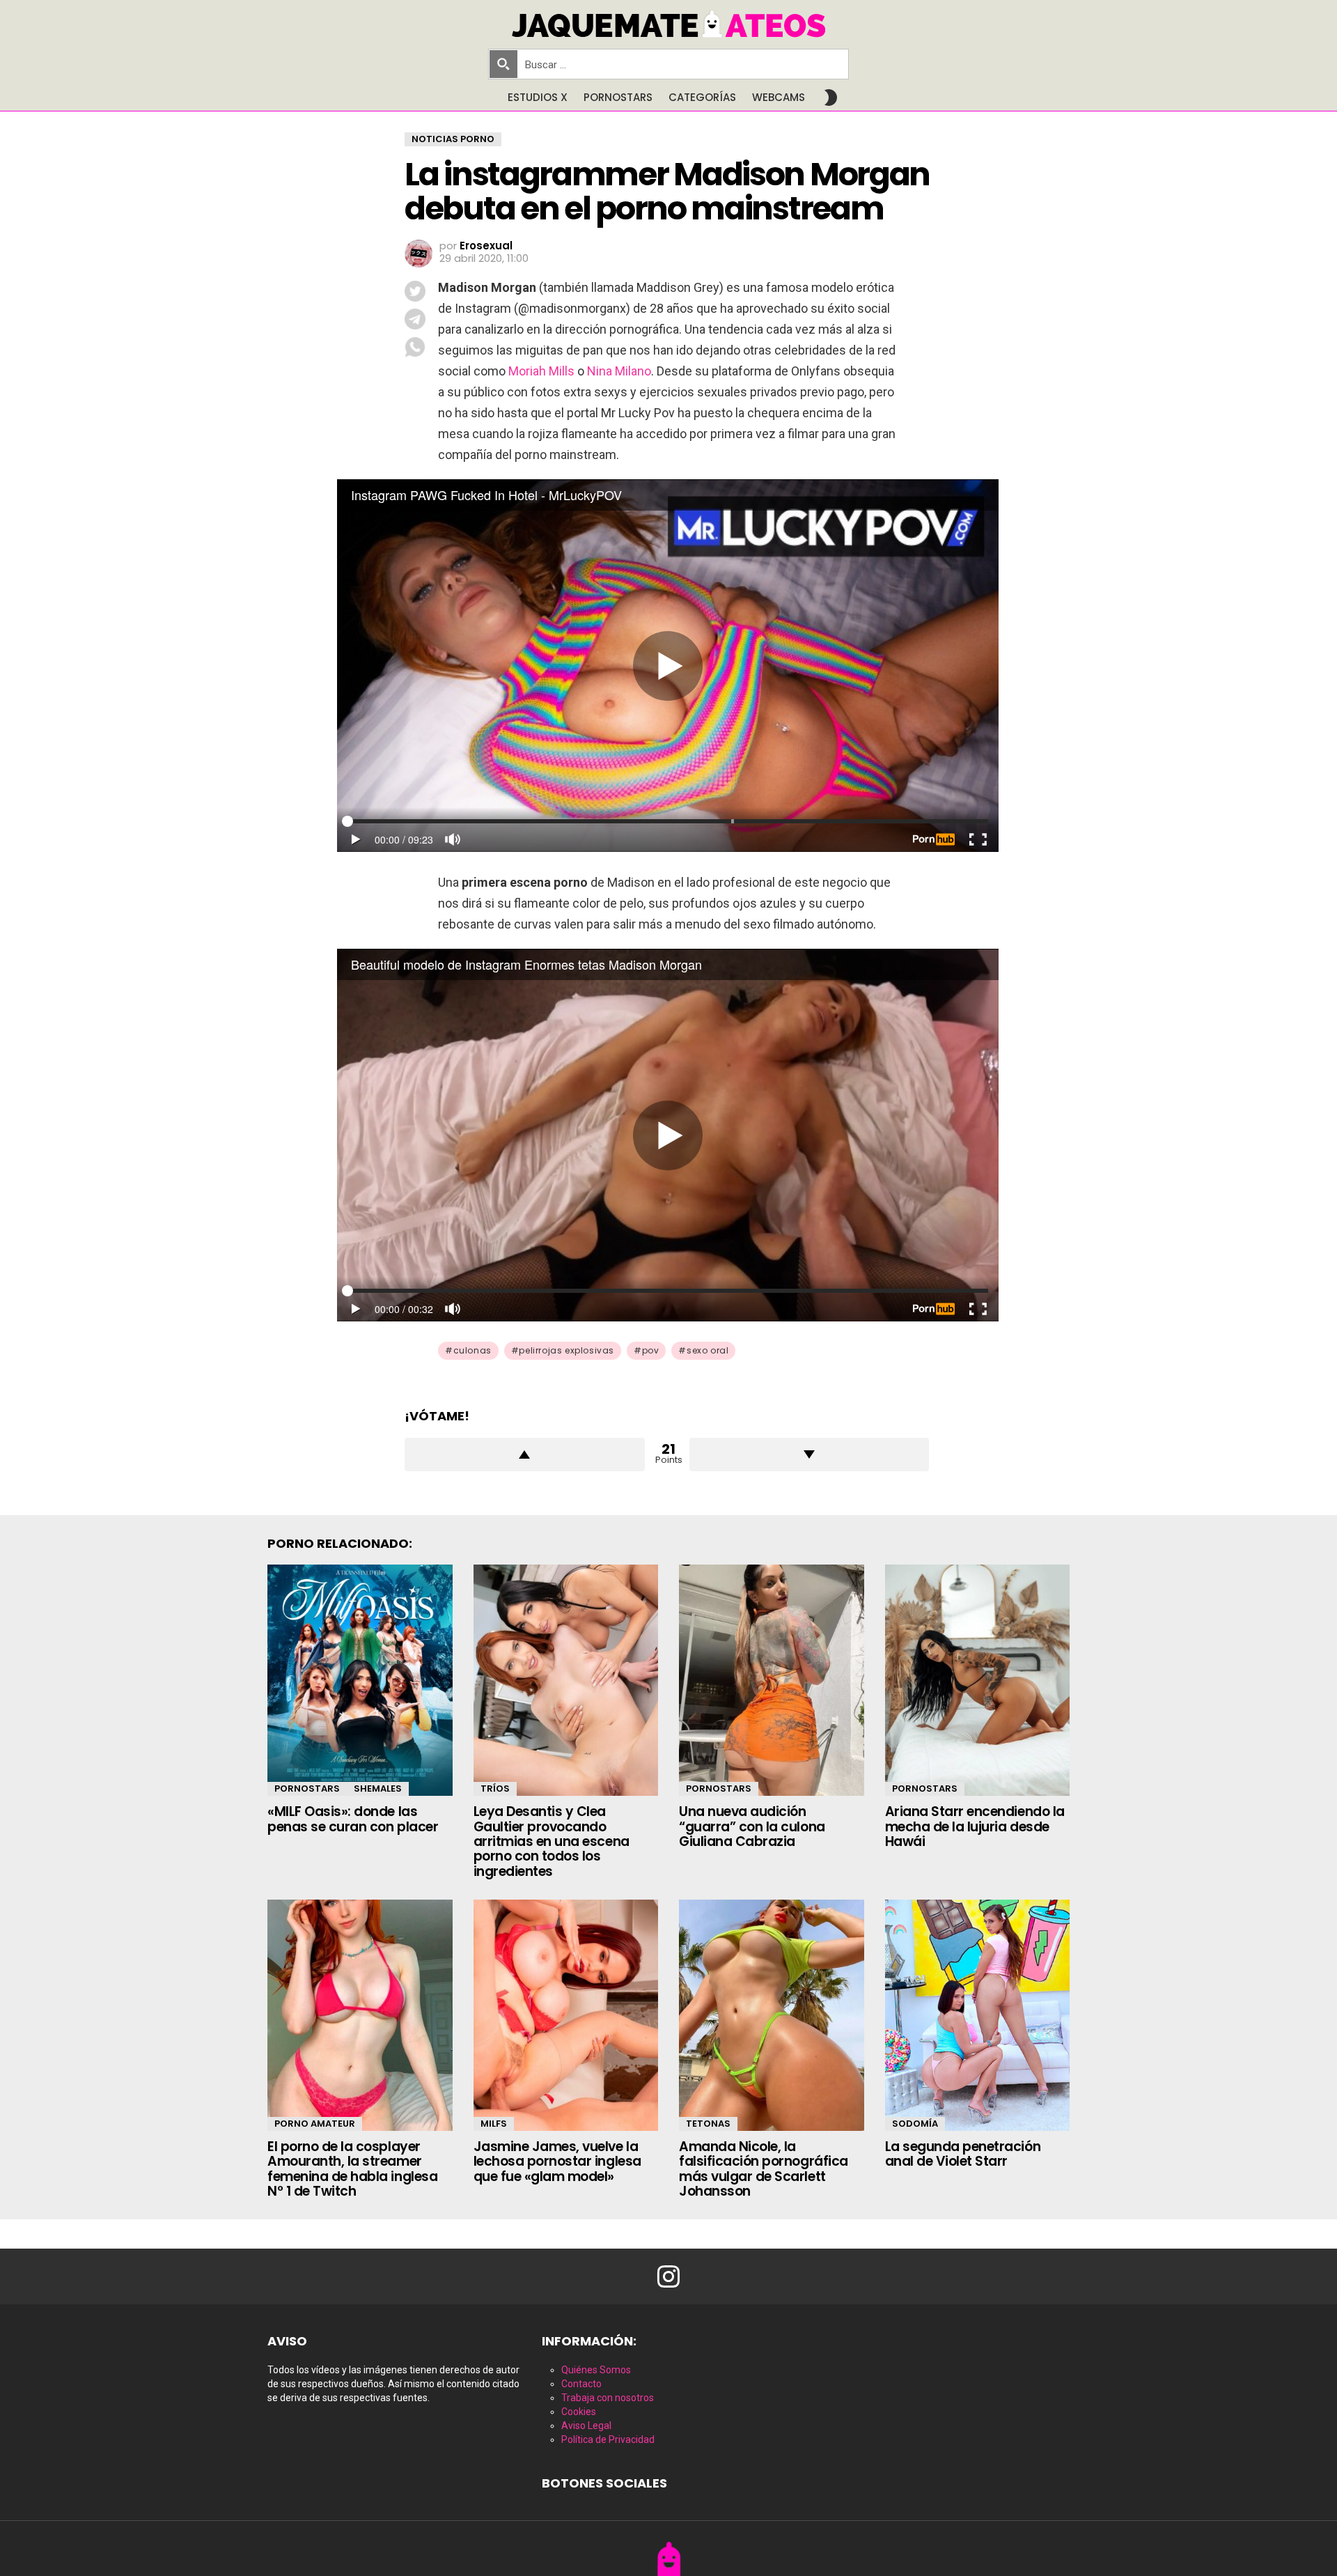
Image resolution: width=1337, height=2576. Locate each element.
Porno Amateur (315, 2124)
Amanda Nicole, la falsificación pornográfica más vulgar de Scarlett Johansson (764, 2169)
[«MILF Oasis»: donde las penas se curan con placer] (360, 1680)
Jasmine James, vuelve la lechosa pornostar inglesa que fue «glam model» (557, 2162)
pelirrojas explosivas (566, 1350)
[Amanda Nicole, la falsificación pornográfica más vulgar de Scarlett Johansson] (772, 2015)
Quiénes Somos (596, 2370)
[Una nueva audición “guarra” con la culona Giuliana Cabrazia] (772, 1680)
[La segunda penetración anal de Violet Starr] (978, 2015)
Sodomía (915, 2124)
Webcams (779, 97)
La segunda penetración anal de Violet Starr (963, 2154)
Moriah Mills (541, 371)
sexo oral (707, 1350)
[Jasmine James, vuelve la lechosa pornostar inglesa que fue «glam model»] (566, 2015)
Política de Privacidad (608, 2439)
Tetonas (708, 2124)
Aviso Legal (586, 2426)
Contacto (581, 2384)
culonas (472, 1350)
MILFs (494, 2124)
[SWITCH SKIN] (831, 98)
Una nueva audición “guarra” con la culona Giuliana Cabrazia (752, 1826)
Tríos (495, 1789)
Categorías (702, 97)
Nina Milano (619, 371)
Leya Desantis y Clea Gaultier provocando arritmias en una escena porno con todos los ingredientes (552, 1841)
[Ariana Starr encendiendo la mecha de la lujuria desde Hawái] (978, 1680)
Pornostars (618, 97)
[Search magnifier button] (503, 64)
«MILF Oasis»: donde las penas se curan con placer (353, 1819)
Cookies (579, 2412)
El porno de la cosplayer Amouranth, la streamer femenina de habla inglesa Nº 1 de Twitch (352, 2169)
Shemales (378, 1789)
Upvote (525, 1454)
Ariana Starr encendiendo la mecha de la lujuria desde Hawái (975, 1826)
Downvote (810, 1454)
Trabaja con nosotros (608, 2398)
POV (651, 1350)
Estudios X (538, 97)
